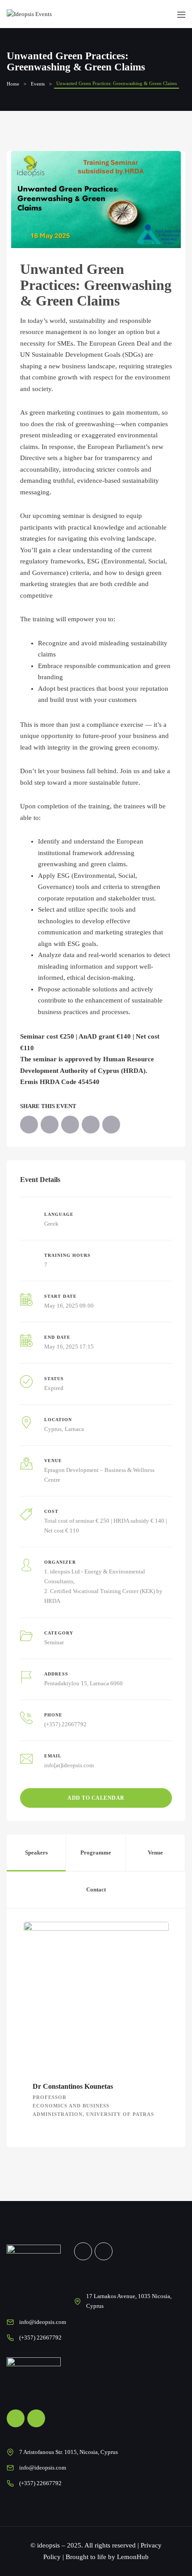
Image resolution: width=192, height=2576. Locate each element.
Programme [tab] (96, 1853)
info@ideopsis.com (43, 2322)
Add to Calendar (96, 1798)
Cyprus (53, 1429)
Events (38, 84)
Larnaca (74, 1429)
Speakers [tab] (36, 1853)
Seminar (54, 1642)
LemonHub (133, 2557)
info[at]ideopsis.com (69, 1765)
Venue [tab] (155, 1853)
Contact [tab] (96, 1889)
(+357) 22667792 (65, 1724)
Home (13, 84)
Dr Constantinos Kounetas (73, 2086)
